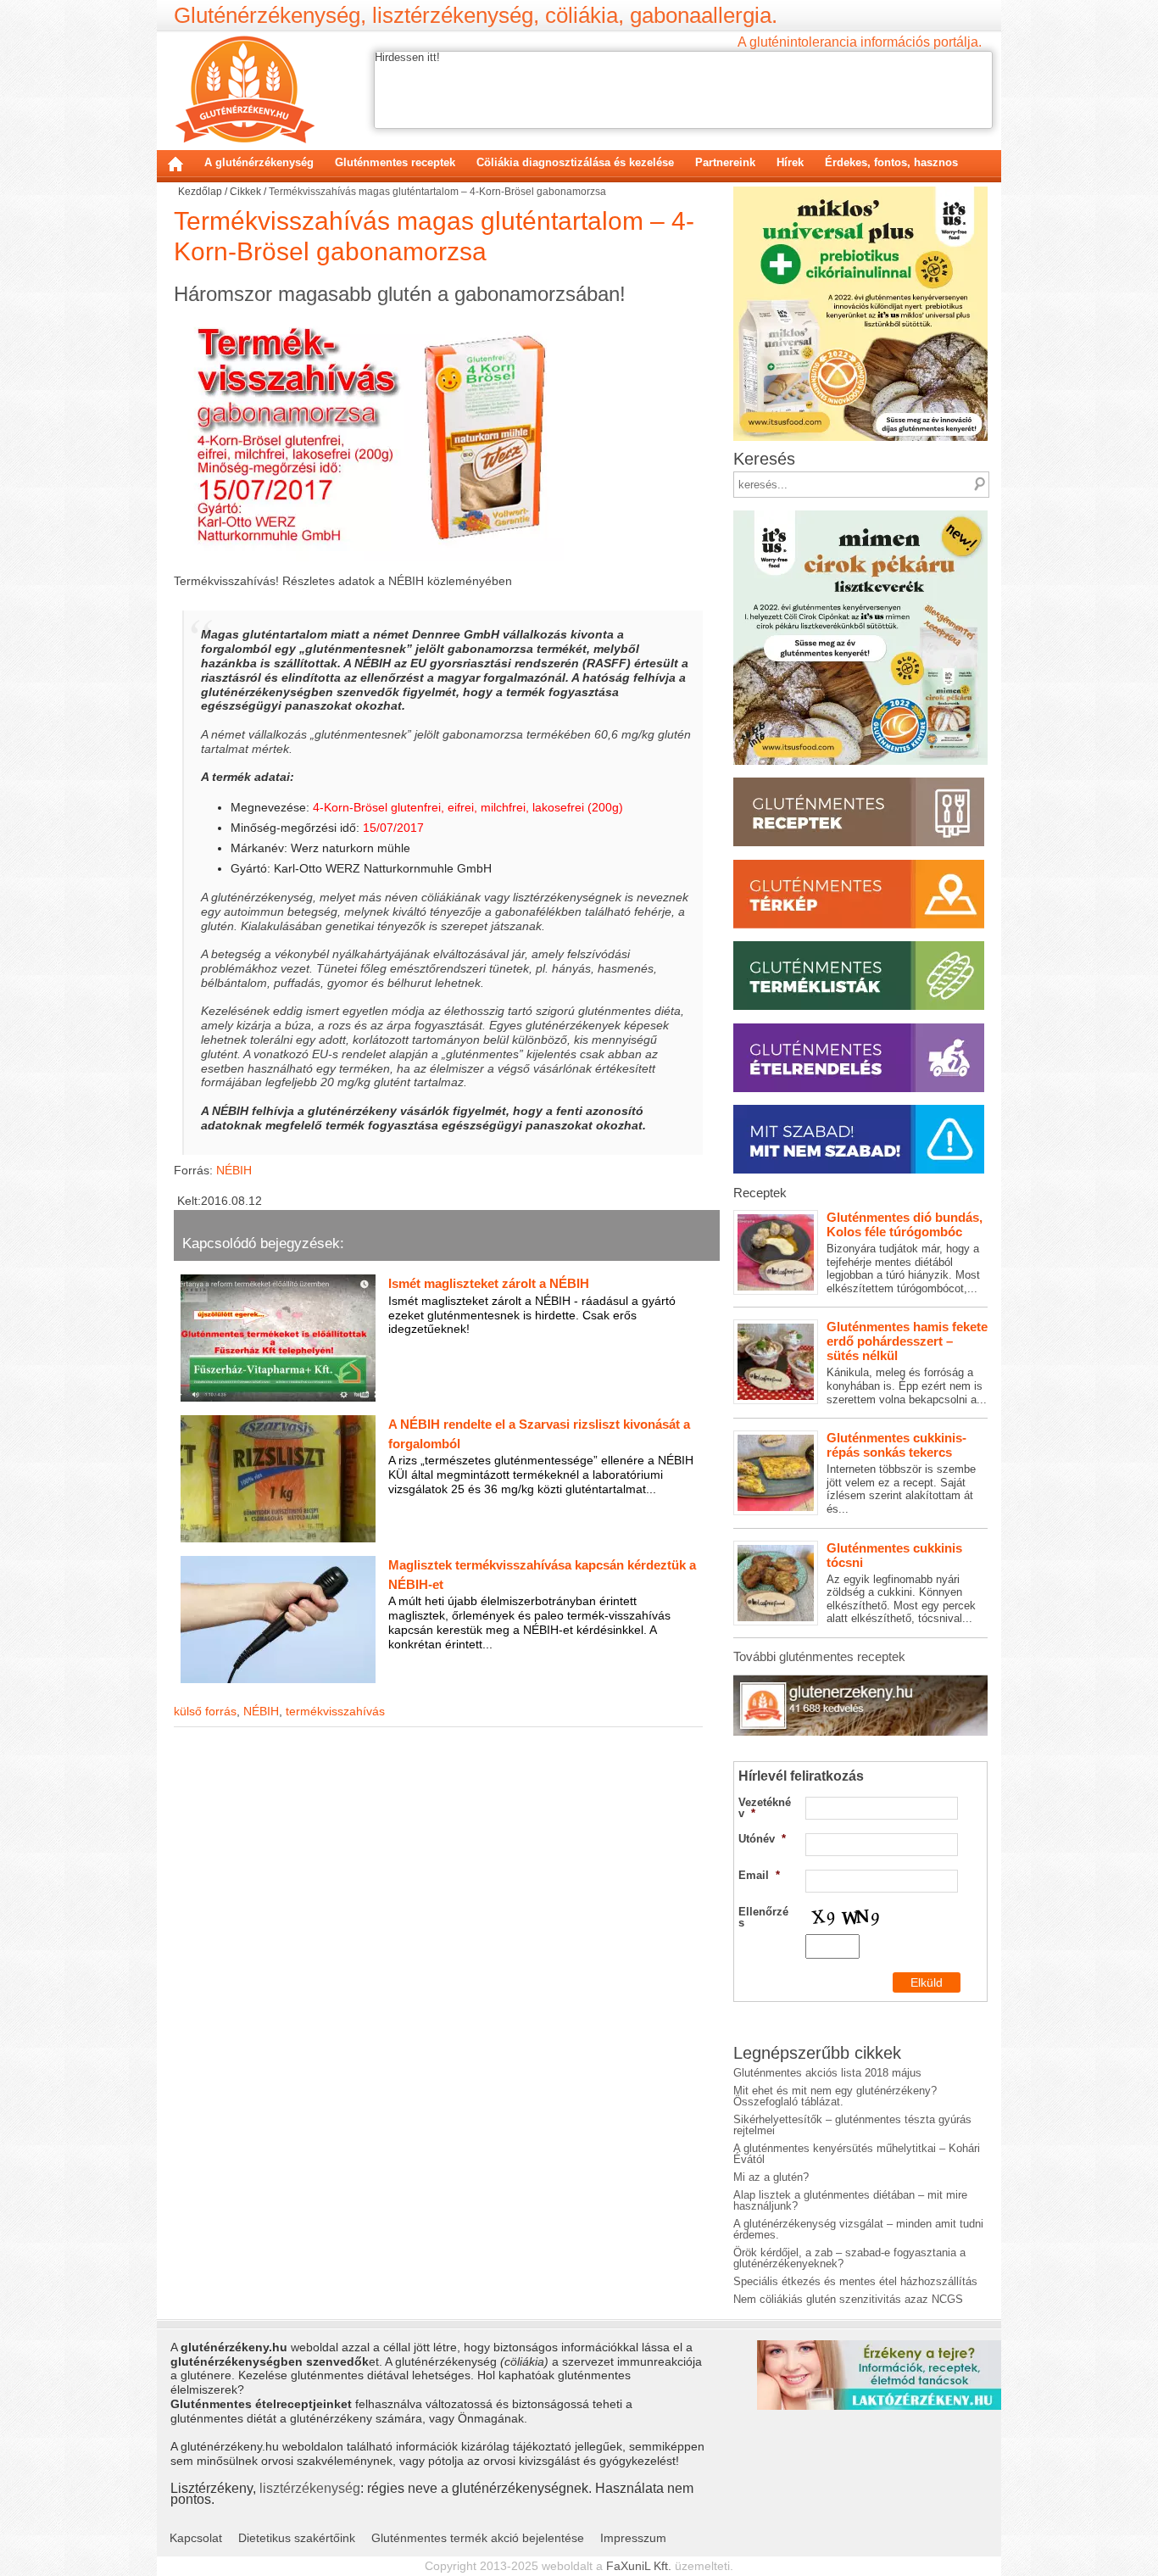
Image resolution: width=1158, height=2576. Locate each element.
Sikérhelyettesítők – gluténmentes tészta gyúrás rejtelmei (852, 2125)
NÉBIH (234, 1170)
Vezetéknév (765, 1808)
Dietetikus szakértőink (297, 2538)
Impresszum (633, 2538)
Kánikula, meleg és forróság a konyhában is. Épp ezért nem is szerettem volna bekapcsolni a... (907, 1362)
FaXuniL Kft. (639, 2566)
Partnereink (725, 162)
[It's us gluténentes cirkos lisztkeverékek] (860, 516)
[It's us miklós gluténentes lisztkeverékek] (860, 192)
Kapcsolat (196, 2538)
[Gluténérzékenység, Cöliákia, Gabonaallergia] (245, 89)
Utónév (762, 1839)
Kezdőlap (175, 164)
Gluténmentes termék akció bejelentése (478, 2538)
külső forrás (205, 1711)
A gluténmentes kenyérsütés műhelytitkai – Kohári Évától (857, 2154)
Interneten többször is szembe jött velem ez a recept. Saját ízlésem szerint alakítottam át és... (901, 1473)
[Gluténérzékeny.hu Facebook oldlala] (860, 1681)
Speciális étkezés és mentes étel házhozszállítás (855, 2281)
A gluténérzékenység (259, 162)
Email (759, 1875)
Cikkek (245, 192)
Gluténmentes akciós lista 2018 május (827, 2073)
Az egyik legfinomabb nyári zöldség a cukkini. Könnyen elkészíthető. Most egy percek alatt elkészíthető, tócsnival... (901, 1583)
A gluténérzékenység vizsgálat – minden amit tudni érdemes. (858, 2229)
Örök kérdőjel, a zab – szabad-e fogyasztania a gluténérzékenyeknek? (849, 2258)
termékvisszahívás (335, 1711)
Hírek (790, 162)
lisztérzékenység (310, 2488)
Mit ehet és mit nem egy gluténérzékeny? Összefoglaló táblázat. (835, 2096)
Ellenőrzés (763, 1917)
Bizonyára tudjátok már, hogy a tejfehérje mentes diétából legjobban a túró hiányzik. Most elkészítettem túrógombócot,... (905, 1252)
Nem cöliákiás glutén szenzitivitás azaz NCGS (848, 2299)
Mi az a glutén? (771, 2177)
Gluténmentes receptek (395, 162)
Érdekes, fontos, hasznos (891, 162)
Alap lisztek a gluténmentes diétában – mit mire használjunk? (850, 2200)
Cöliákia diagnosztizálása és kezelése (575, 162)
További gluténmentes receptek (819, 1656)
